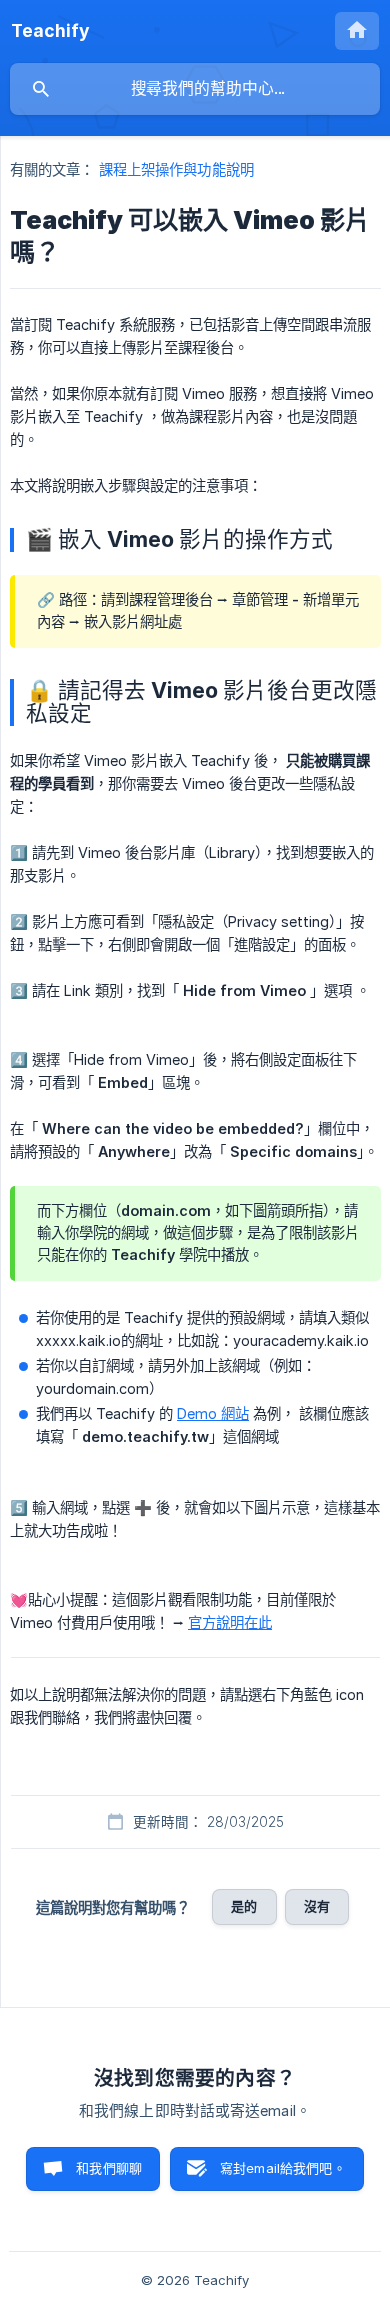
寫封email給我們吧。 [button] (283, 2168)
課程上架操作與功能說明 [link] (176, 169)
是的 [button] (244, 1906)
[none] (50, 31)
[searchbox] (195, 89)
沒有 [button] (317, 1906)
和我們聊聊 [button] (109, 2168)
